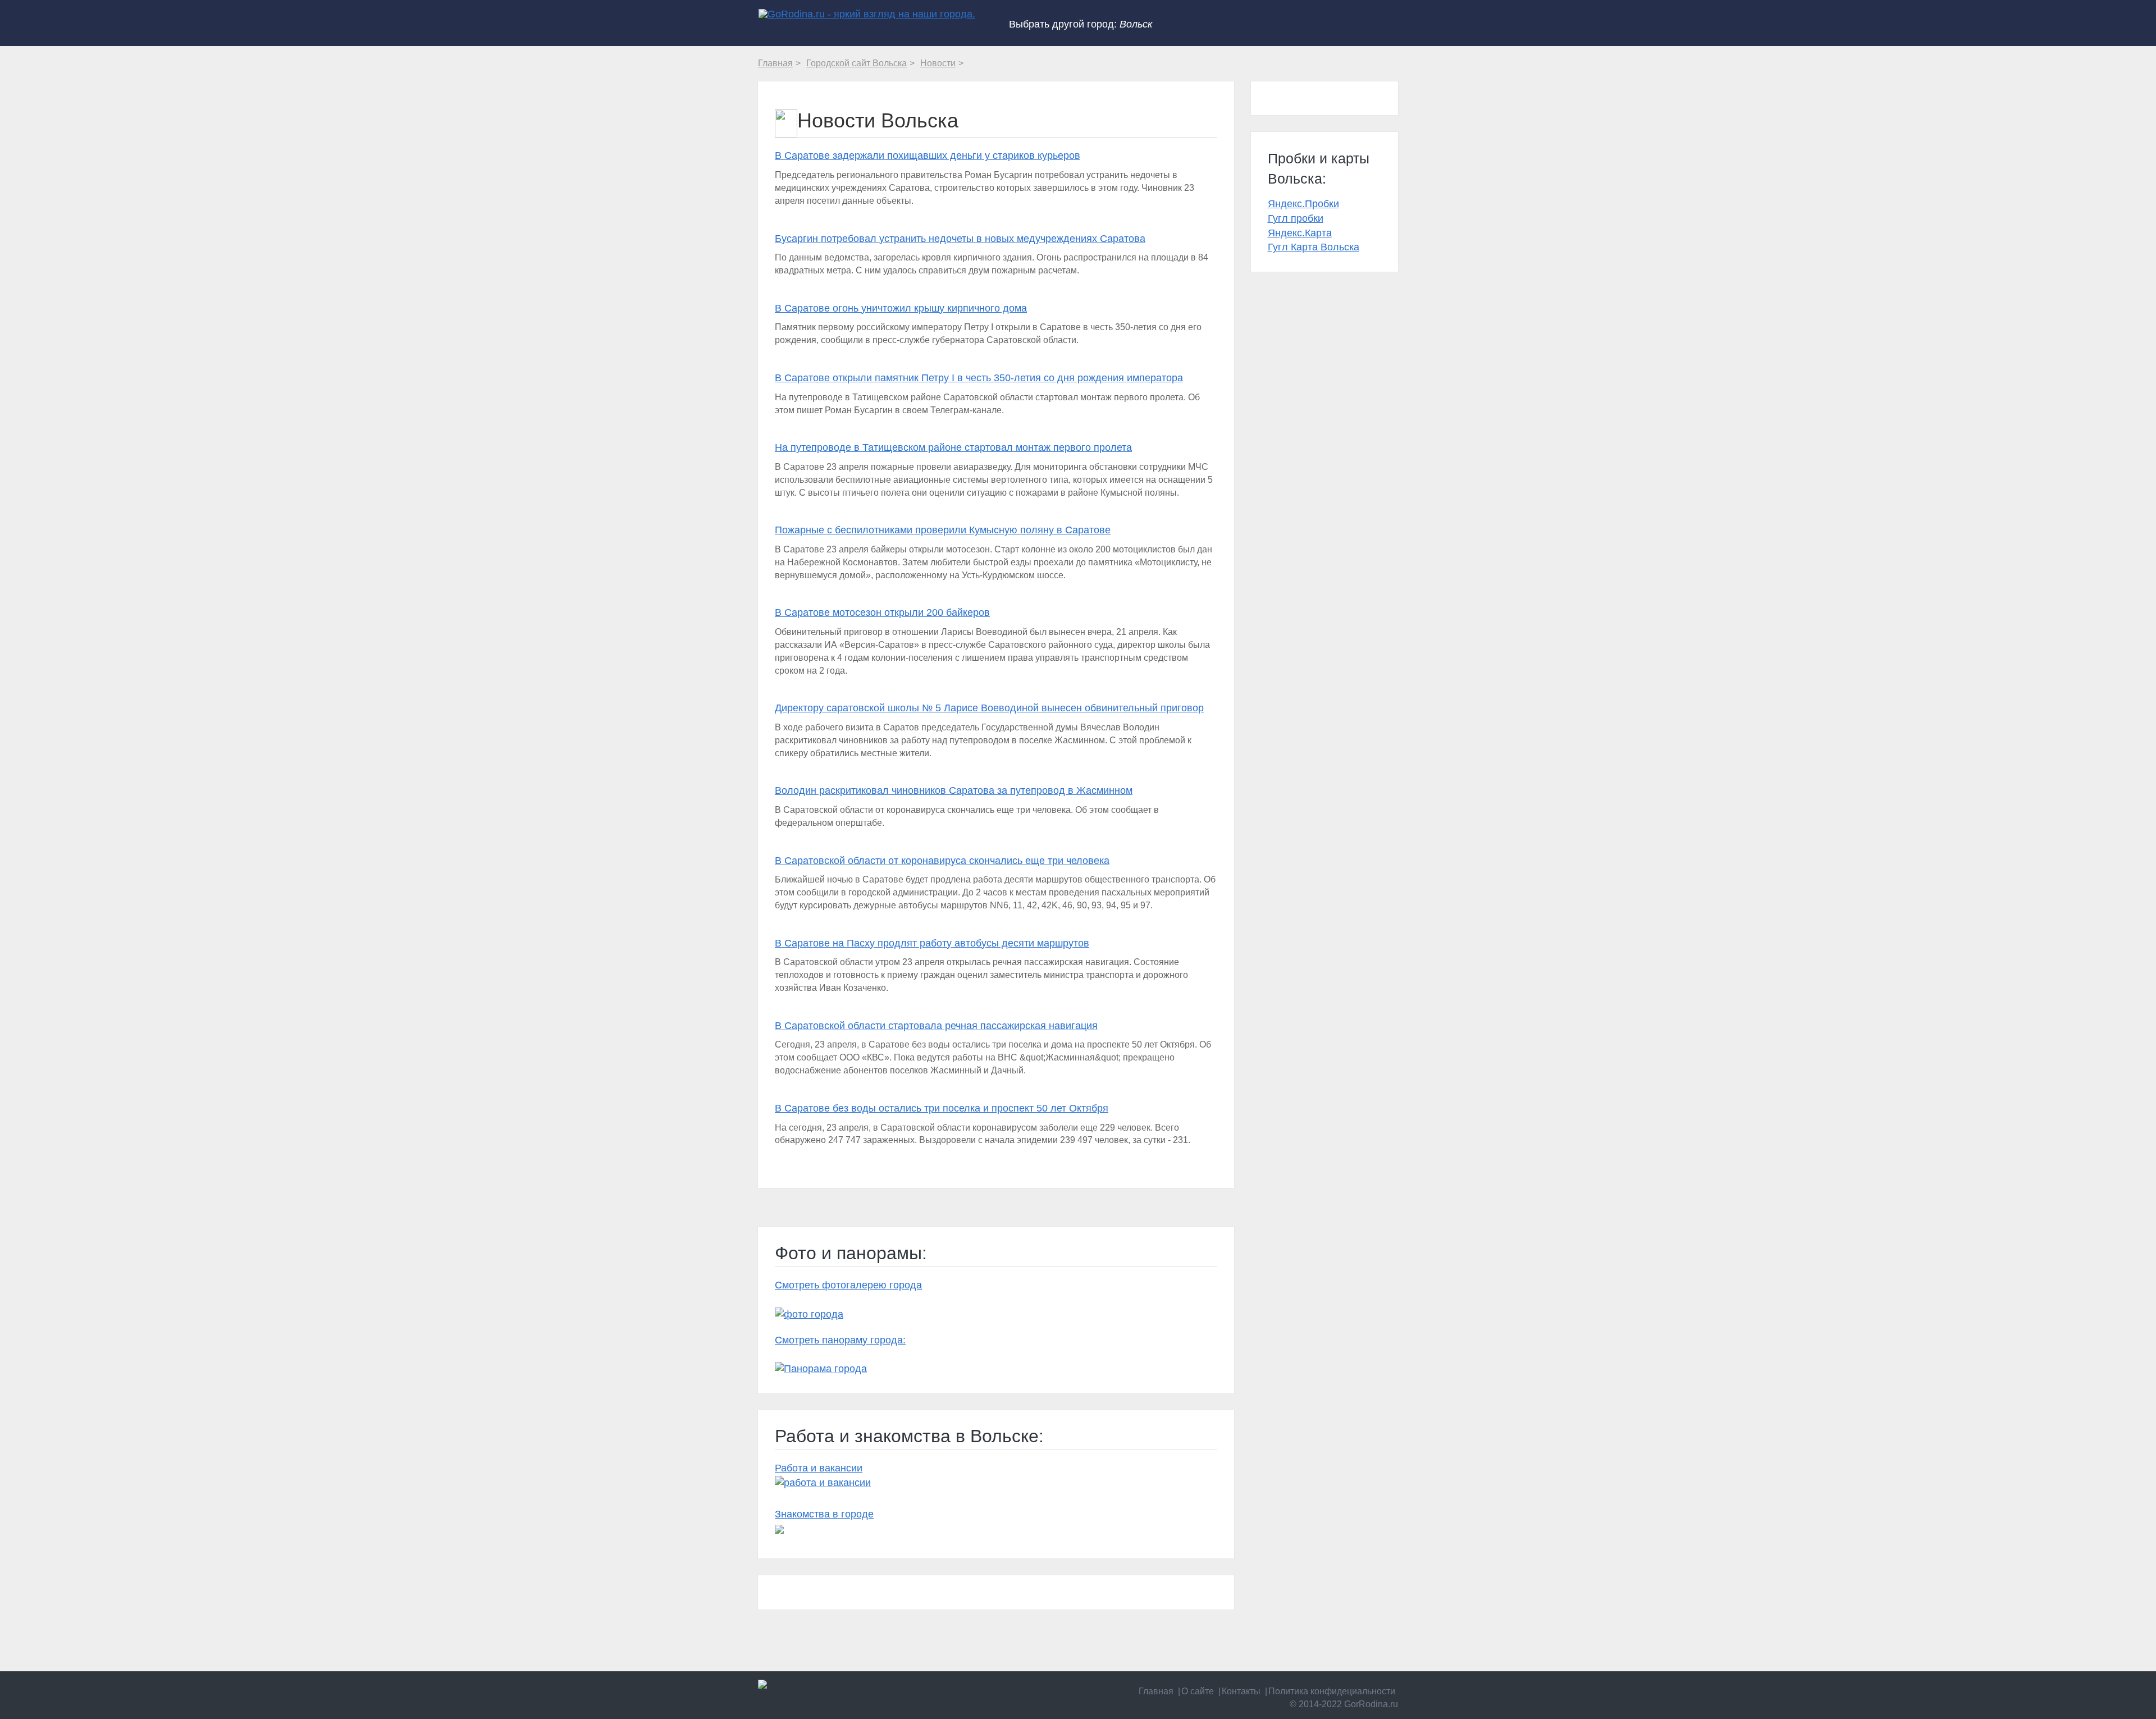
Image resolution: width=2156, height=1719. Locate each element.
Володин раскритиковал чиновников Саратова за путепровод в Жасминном (954, 790)
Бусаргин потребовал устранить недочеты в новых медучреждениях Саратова (960, 239)
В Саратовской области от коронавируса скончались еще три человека (942, 861)
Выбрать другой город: (1081, 24)
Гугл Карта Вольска (1314, 247)
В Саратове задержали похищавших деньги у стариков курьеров (928, 156)
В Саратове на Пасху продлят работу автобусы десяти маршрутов (932, 943)
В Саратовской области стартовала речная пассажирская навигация (936, 1026)
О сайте (1198, 1691)
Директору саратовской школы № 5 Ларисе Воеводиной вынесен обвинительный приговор (989, 708)
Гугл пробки (1296, 218)
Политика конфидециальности (1332, 1691)
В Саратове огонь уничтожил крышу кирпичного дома (901, 308)
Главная (1156, 1691)
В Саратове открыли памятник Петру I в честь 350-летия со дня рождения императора (979, 378)
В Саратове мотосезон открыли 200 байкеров (882, 612)
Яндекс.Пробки (1303, 204)
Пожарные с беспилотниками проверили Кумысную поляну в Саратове (943, 530)
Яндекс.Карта (1300, 233)
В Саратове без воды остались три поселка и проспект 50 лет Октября (942, 1108)
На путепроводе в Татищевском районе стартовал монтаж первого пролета (953, 447)
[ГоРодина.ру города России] (832, 1684)
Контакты (1241, 1691)
